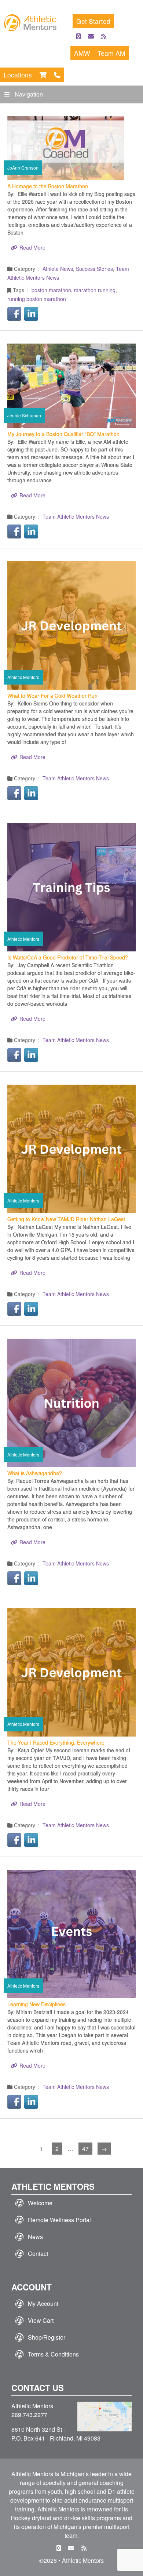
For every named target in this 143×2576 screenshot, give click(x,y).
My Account (43, 2303)
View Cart (41, 2320)
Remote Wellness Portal (59, 2220)
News (35, 2237)
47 (85, 2149)
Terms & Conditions (53, 2354)
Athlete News (58, 269)
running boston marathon (37, 299)
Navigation (29, 94)
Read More (32, 247)
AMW (82, 53)
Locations (18, 75)
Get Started (93, 21)
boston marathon (51, 290)
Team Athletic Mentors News (76, 516)
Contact (38, 2254)
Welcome (40, 2203)
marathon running (95, 290)
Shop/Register (47, 2337)
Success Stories (94, 269)
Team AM (111, 53)
